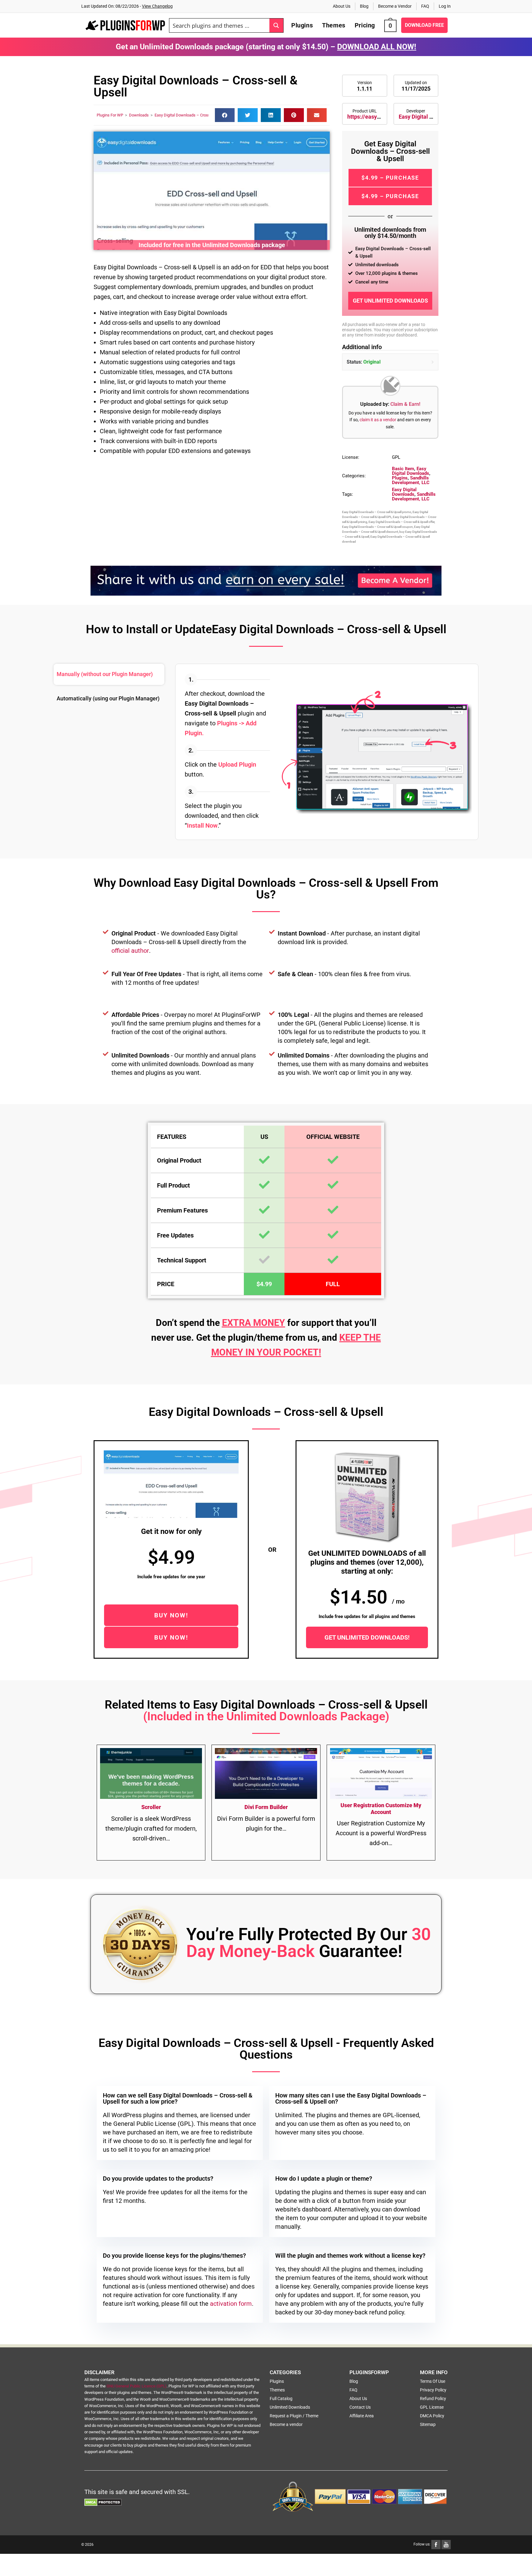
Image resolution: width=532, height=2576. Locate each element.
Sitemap (428, 2424)
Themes (277, 2390)
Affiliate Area (362, 2416)
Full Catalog (281, 2399)
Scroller (151, 1807)
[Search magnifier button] (276, 25)
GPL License (432, 2407)
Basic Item (403, 469)
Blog (364, 6)
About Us (342, 6)
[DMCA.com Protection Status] (103, 2502)
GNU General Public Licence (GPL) (137, 2386)
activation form (231, 2304)
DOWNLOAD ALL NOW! (377, 47)
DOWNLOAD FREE (424, 25)
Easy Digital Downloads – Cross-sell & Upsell (194, 115)
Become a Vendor (395, 6)
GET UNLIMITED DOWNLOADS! (367, 1637)
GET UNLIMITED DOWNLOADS (390, 301)
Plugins (400, 478)
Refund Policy (433, 2399)
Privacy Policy (433, 2390)
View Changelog (157, 6)
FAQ (425, 6)
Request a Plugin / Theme (294, 2416)
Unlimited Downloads (290, 2407)
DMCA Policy (432, 2416)
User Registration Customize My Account (381, 1809)
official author (130, 951)
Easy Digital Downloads (428, 117)
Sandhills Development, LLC (411, 480)
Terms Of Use (433, 2381)
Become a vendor (286, 2424)
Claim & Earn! (405, 404)
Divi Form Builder (266, 1807)
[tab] (109, 674)
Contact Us (360, 2407)
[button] (225, 115)
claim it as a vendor (378, 420)
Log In (445, 6)
